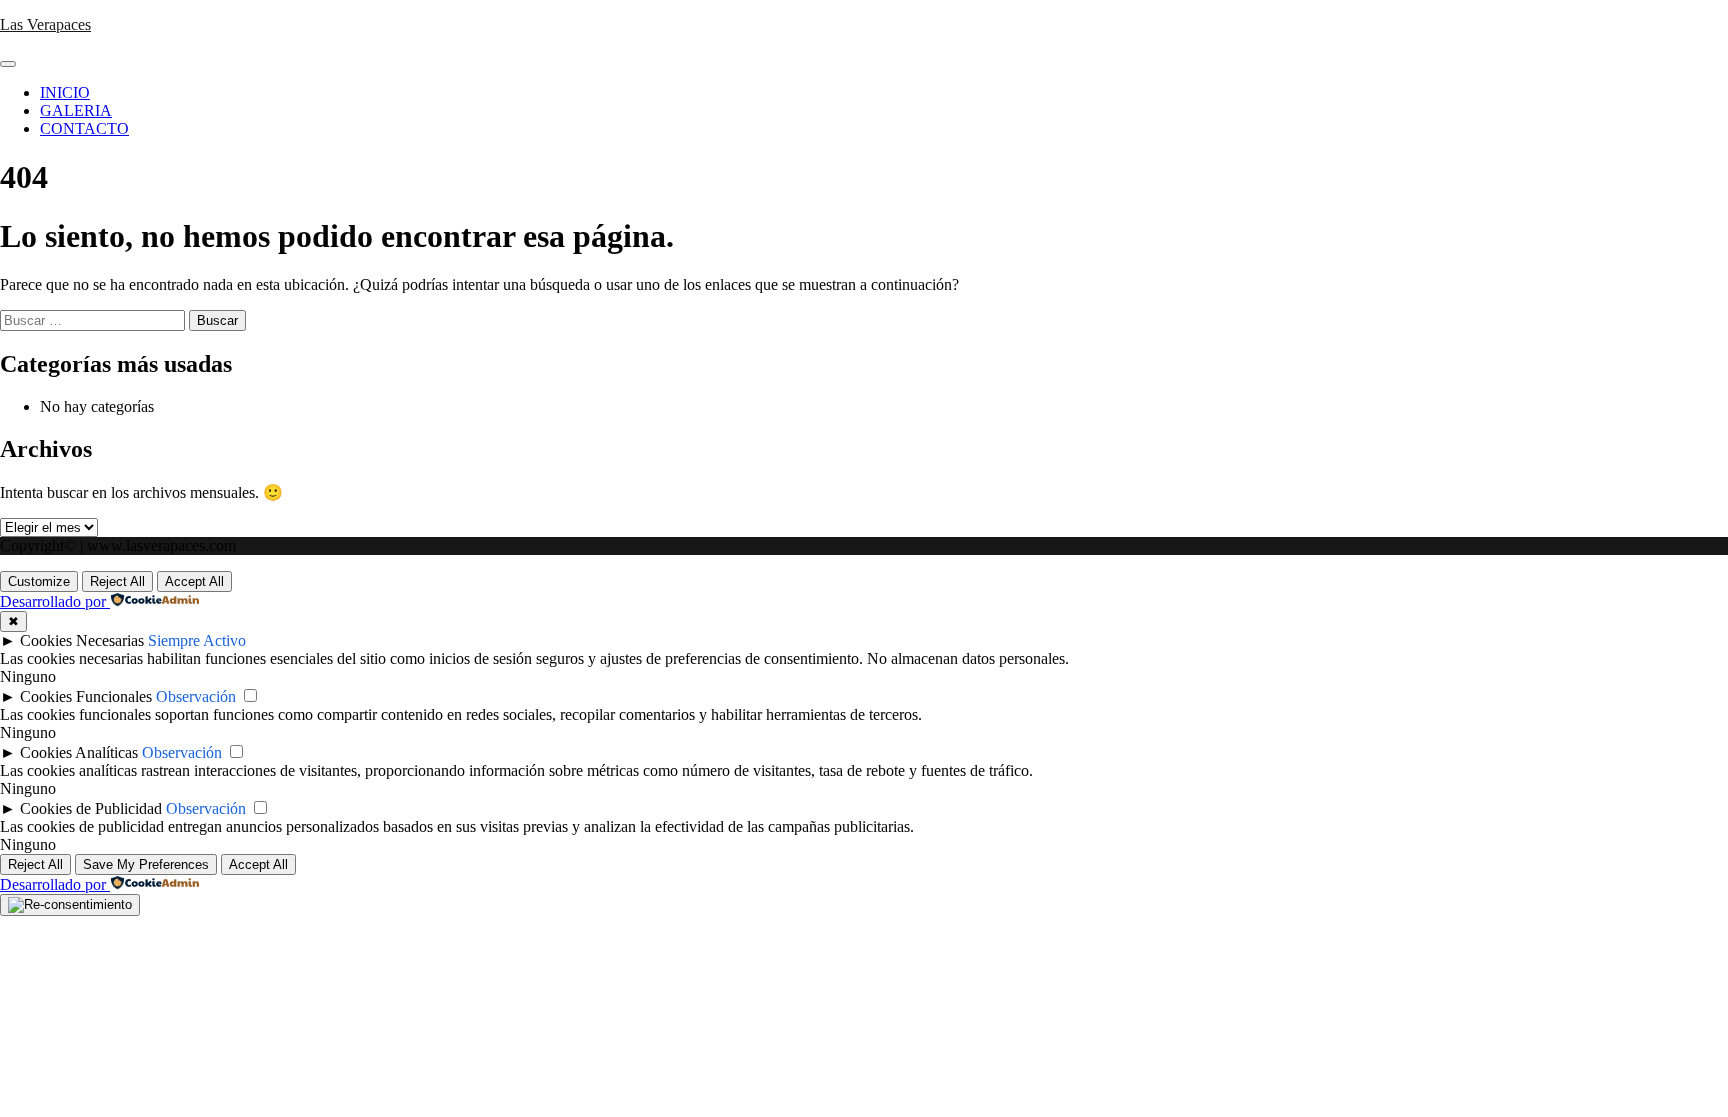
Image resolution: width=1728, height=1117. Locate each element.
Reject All (117, 581)
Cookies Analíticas (79, 752)
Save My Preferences (146, 864)
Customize (39, 581)
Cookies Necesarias (82, 640)
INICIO (65, 92)
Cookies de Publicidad (91, 808)
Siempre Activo (197, 640)
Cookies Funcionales (86, 696)
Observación (196, 696)
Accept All (194, 581)
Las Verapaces (45, 24)
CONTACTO (84, 128)
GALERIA (76, 110)
